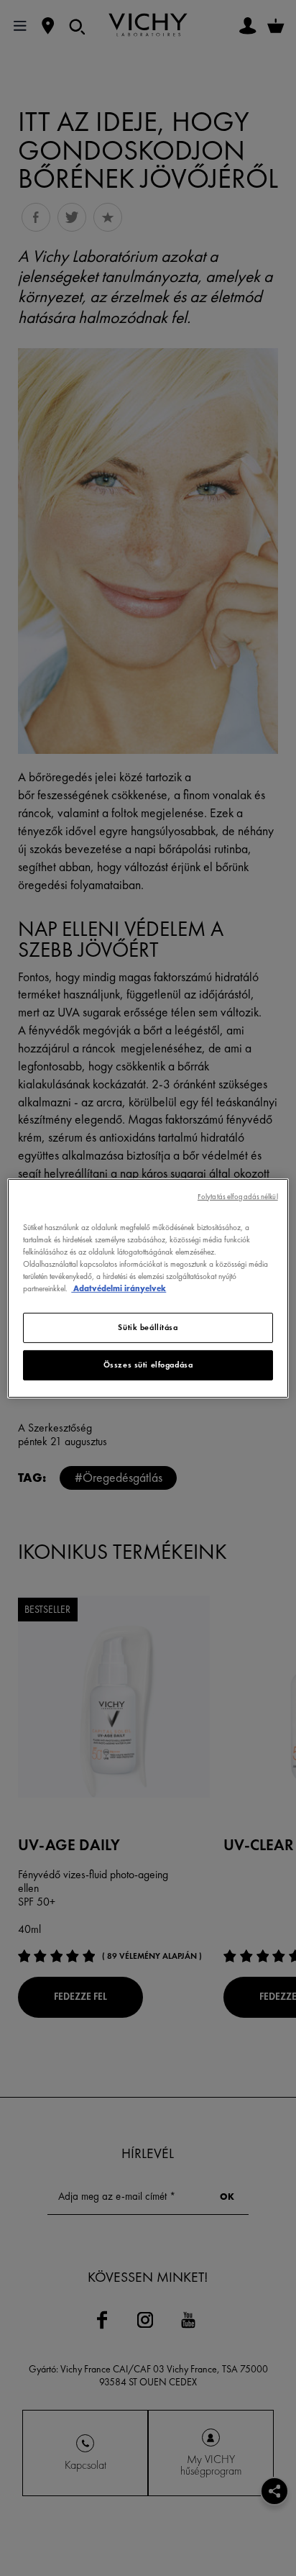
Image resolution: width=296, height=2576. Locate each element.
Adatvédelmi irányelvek (119, 1288)
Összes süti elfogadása (148, 1365)
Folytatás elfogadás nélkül (238, 1196)
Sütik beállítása (148, 1327)
